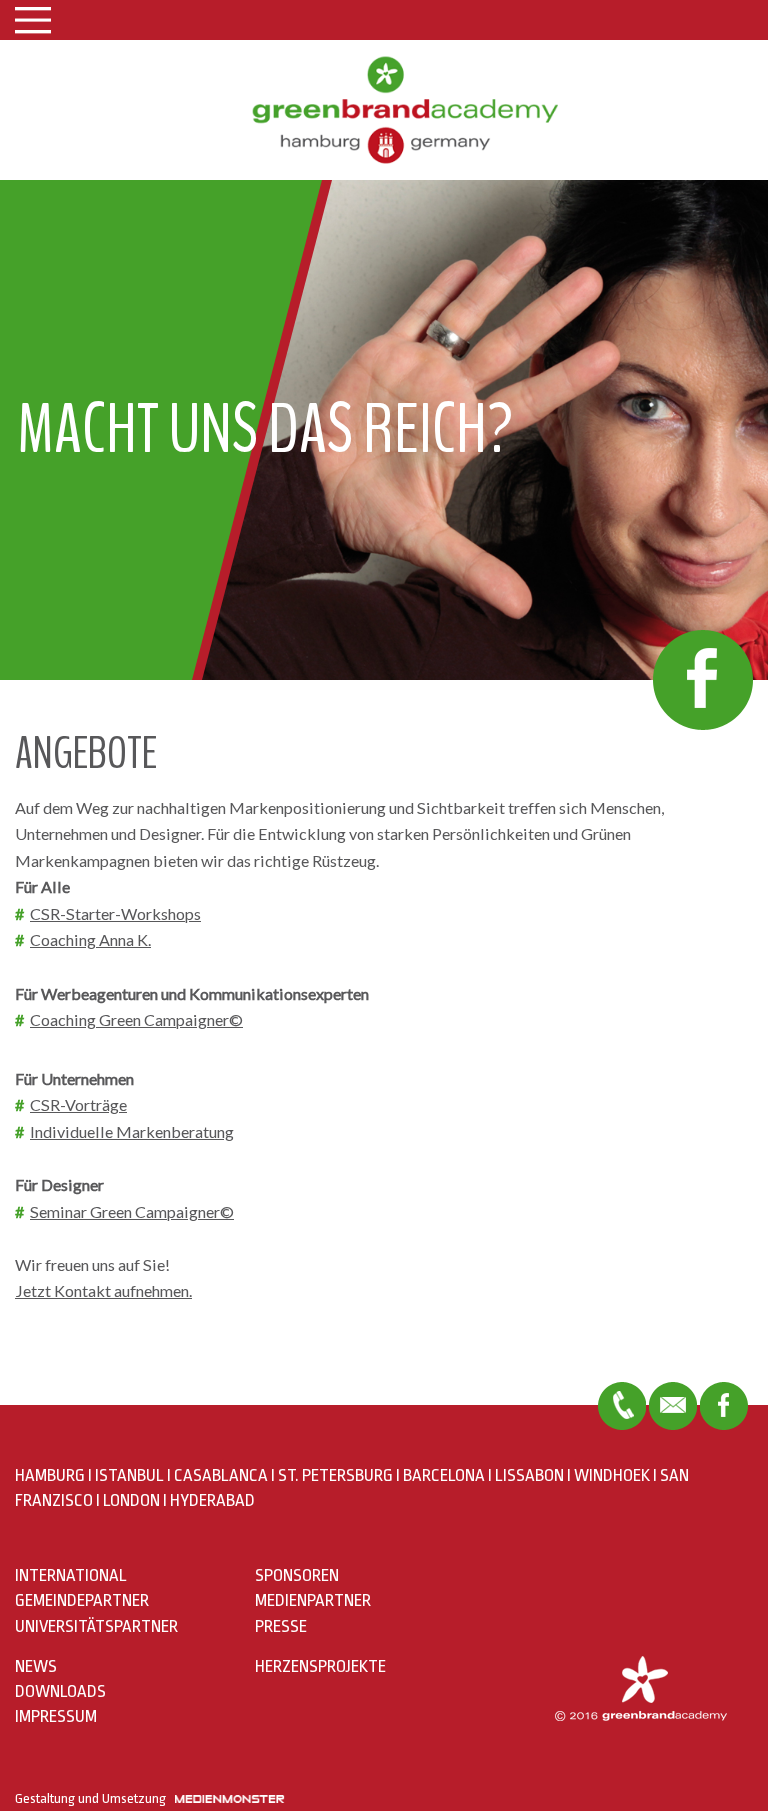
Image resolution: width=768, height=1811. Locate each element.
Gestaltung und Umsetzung (95, 1798)
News (36, 1666)
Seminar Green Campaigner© (132, 1211)
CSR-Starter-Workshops (115, 913)
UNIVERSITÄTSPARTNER (96, 1626)
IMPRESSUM (56, 1716)
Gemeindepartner (82, 1600)
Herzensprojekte (320, 1666)
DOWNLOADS (60, 1691)
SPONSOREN (297, 1575)
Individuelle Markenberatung (132, 1131)
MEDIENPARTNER (313, 1600)
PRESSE (281, 1626)
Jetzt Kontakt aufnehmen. (103, 1290)
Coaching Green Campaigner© (136, 1019)
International (71, 1575)
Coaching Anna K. (90, 939)
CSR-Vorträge (78, 1104)
